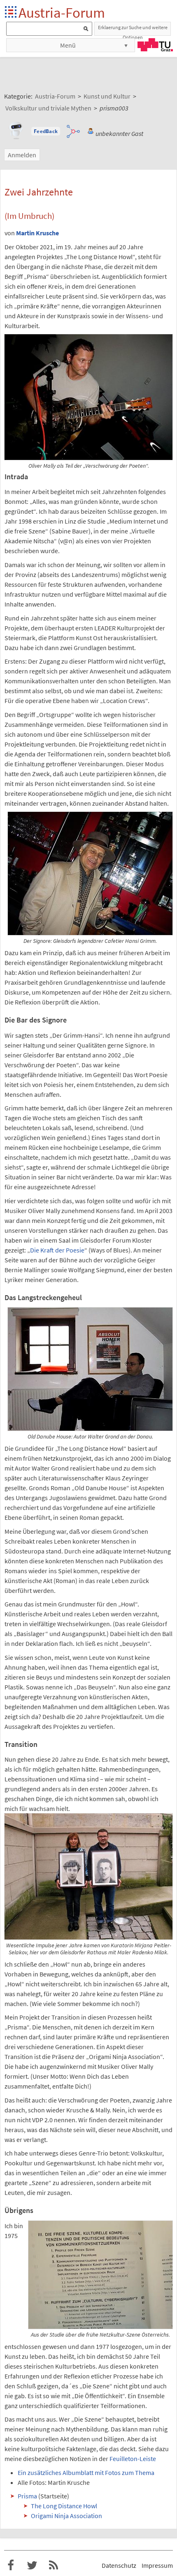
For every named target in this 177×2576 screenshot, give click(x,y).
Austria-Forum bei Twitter (32, 2565)
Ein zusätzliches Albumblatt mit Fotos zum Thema (86, 2473)
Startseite (11, 13)
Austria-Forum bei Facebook (11, 2565)
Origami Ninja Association (66, 2516)
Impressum (157, 2565)
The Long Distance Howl (64, 2506)
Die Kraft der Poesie (57, 1250)
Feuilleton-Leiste (133, 2459)
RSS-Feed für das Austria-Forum (54, 2565)
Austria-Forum (62, 13)
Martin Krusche (37, 233)
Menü (68, 45)
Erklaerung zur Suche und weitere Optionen (133, 30)
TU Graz (155, 45)
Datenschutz (119, 2565)
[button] (46, 131)
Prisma (27, 2496)
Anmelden (22, 155)
